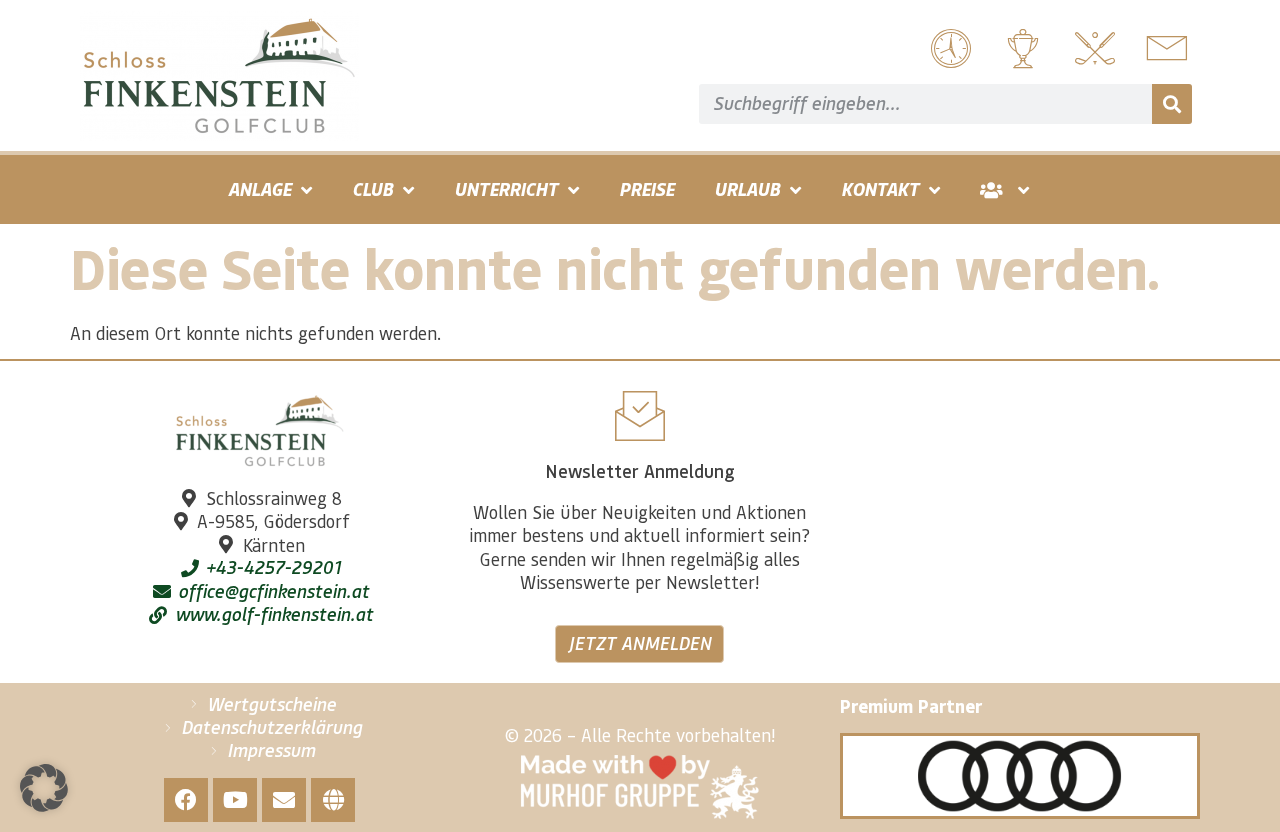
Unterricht (506, 189)
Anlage (259, 189)
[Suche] (1172, 104)
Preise (646, 189)
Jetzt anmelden (639, 643)
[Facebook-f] (186, 800)
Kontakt (880, 189)
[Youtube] (235, 800)
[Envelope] (284, 800)
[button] (44, 788)
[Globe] (333, 800)
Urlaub (747, 189)
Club (372, 189)
